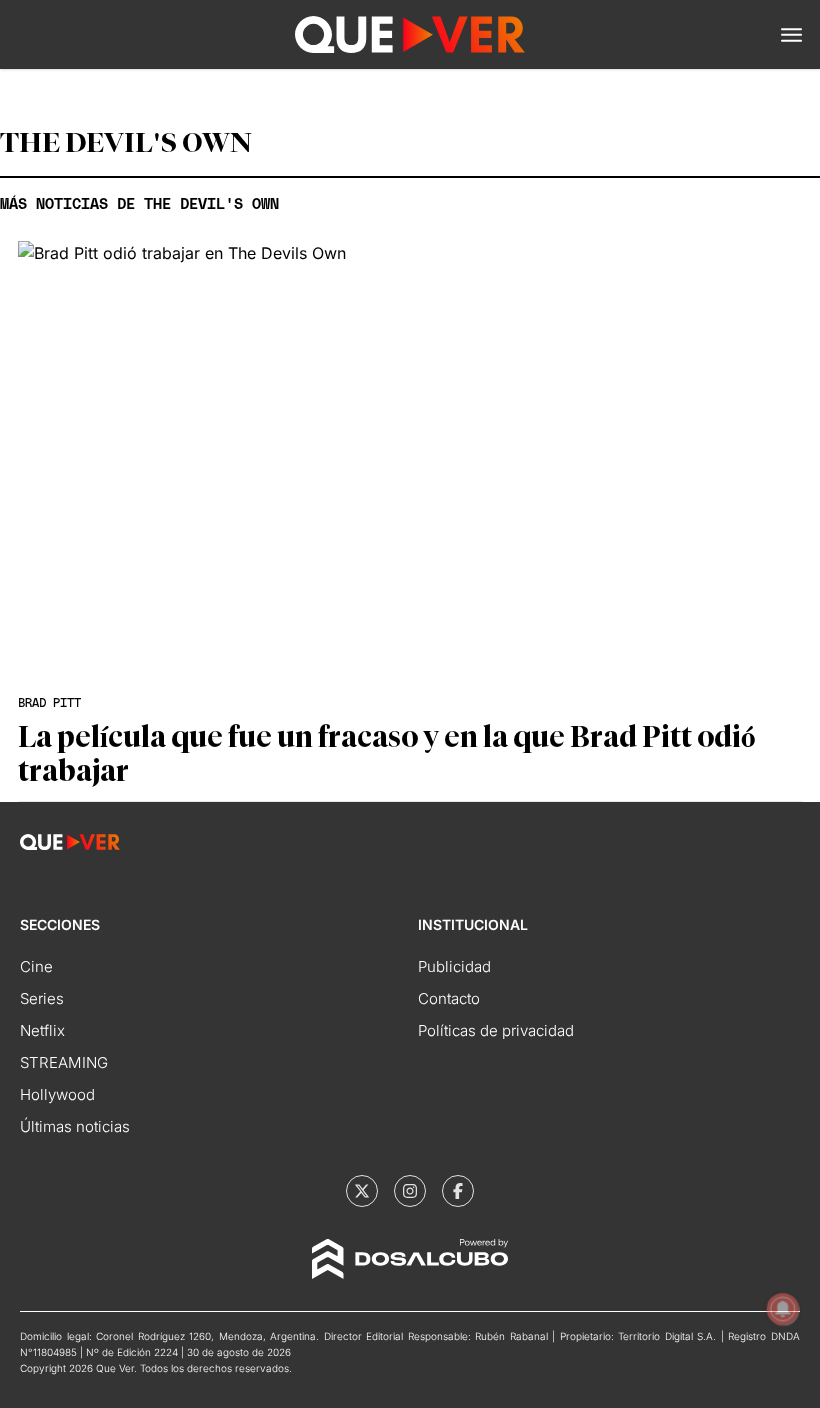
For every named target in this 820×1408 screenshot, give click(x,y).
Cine (36, 966)
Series (42, 998)
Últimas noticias (75, 1126)
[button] (791, 35)
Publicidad (454, 966)
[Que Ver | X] (362, 1191)
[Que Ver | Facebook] (458, 1191)
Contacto (449, 998)
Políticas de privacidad (496, 1030)
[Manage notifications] (783, 1309)
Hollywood (57, 1094)
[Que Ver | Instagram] (410, 1191)
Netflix (42, 1030)
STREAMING (64, 1062)
